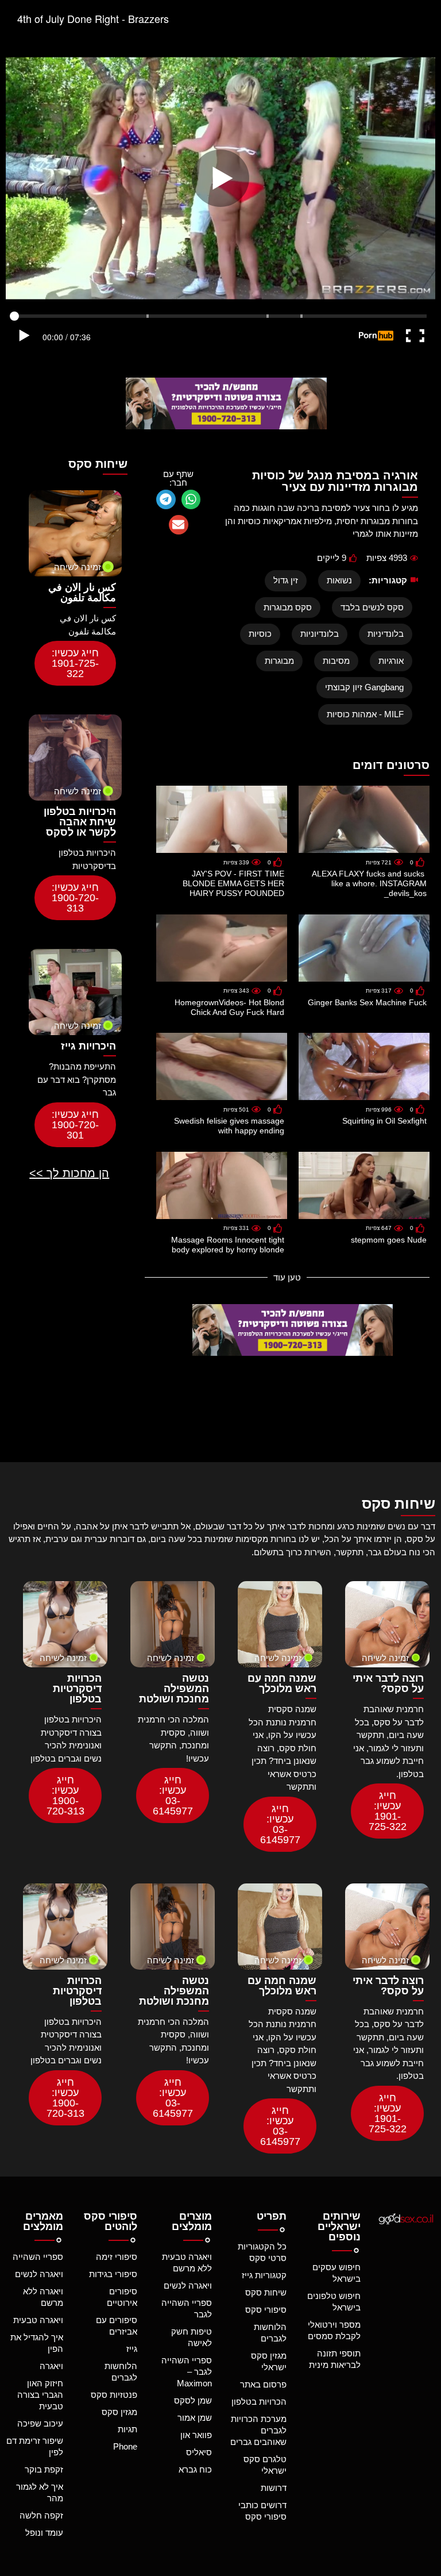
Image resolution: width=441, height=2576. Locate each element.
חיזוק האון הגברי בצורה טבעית (40, 2395)
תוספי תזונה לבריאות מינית (335, 2359)
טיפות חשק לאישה (192, 2337)
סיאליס (199, 2452)
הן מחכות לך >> (69, 1173)
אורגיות (391, 661)
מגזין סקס (119, 2412)
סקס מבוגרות (288, 607)
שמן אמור (195, 2418)
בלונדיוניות (320, 634)
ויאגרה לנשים (188, 2285)
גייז (132, 2349)
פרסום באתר (263, 2384)
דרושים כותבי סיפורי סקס (262, 2511)
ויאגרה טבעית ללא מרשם (187, 2262)
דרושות (274, 2488)
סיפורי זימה (117, 2257)
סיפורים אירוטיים (122, 2297)
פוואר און (196, 2435)
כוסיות (260, 634)
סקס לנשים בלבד (372, 607)
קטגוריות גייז (264, 2275)
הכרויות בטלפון (259, 2402)
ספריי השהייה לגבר (187, 2308)
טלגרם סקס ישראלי (265, 2465)
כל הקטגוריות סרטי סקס (262, 2252)
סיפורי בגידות (113, 2274)
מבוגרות (279, 661)
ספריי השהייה (38, 2257)
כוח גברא (195, 2469)
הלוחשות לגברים (270, 2333)
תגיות (127, 2429)
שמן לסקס (193, 2400)
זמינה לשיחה (78, 567)
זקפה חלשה (41, 2515)
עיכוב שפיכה (40, 2423)
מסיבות (336, 661)
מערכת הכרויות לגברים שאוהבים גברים (258, 2430)
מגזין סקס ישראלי (269, 2361)
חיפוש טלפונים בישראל (334, 2302)
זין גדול (286, 580)
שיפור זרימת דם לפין (35, 2446)
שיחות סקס (266, 2292)
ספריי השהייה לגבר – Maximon (187, 2372)
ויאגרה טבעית (38, 2320)
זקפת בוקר (44, 2469)
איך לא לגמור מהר (40, 2492)
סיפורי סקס (266, 2310)
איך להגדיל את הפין (37, 2343)
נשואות (339, 580)
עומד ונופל (44, 2533)
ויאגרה (51, 2366)
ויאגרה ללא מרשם (43, 2297)
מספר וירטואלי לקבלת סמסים (334, 2330)
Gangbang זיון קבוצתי (364, 687)
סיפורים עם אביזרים (117, 2326)
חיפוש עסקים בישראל (336, 2273)
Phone (125, 2446)
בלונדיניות (386, 634)
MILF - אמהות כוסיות (365, 714)
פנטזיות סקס (114, 2395)
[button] (191, 499)
